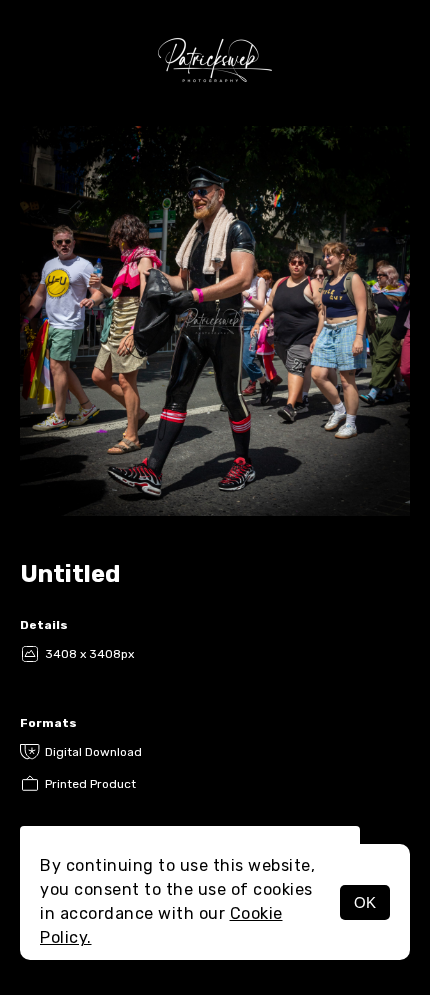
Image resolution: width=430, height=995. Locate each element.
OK (365, 902)
